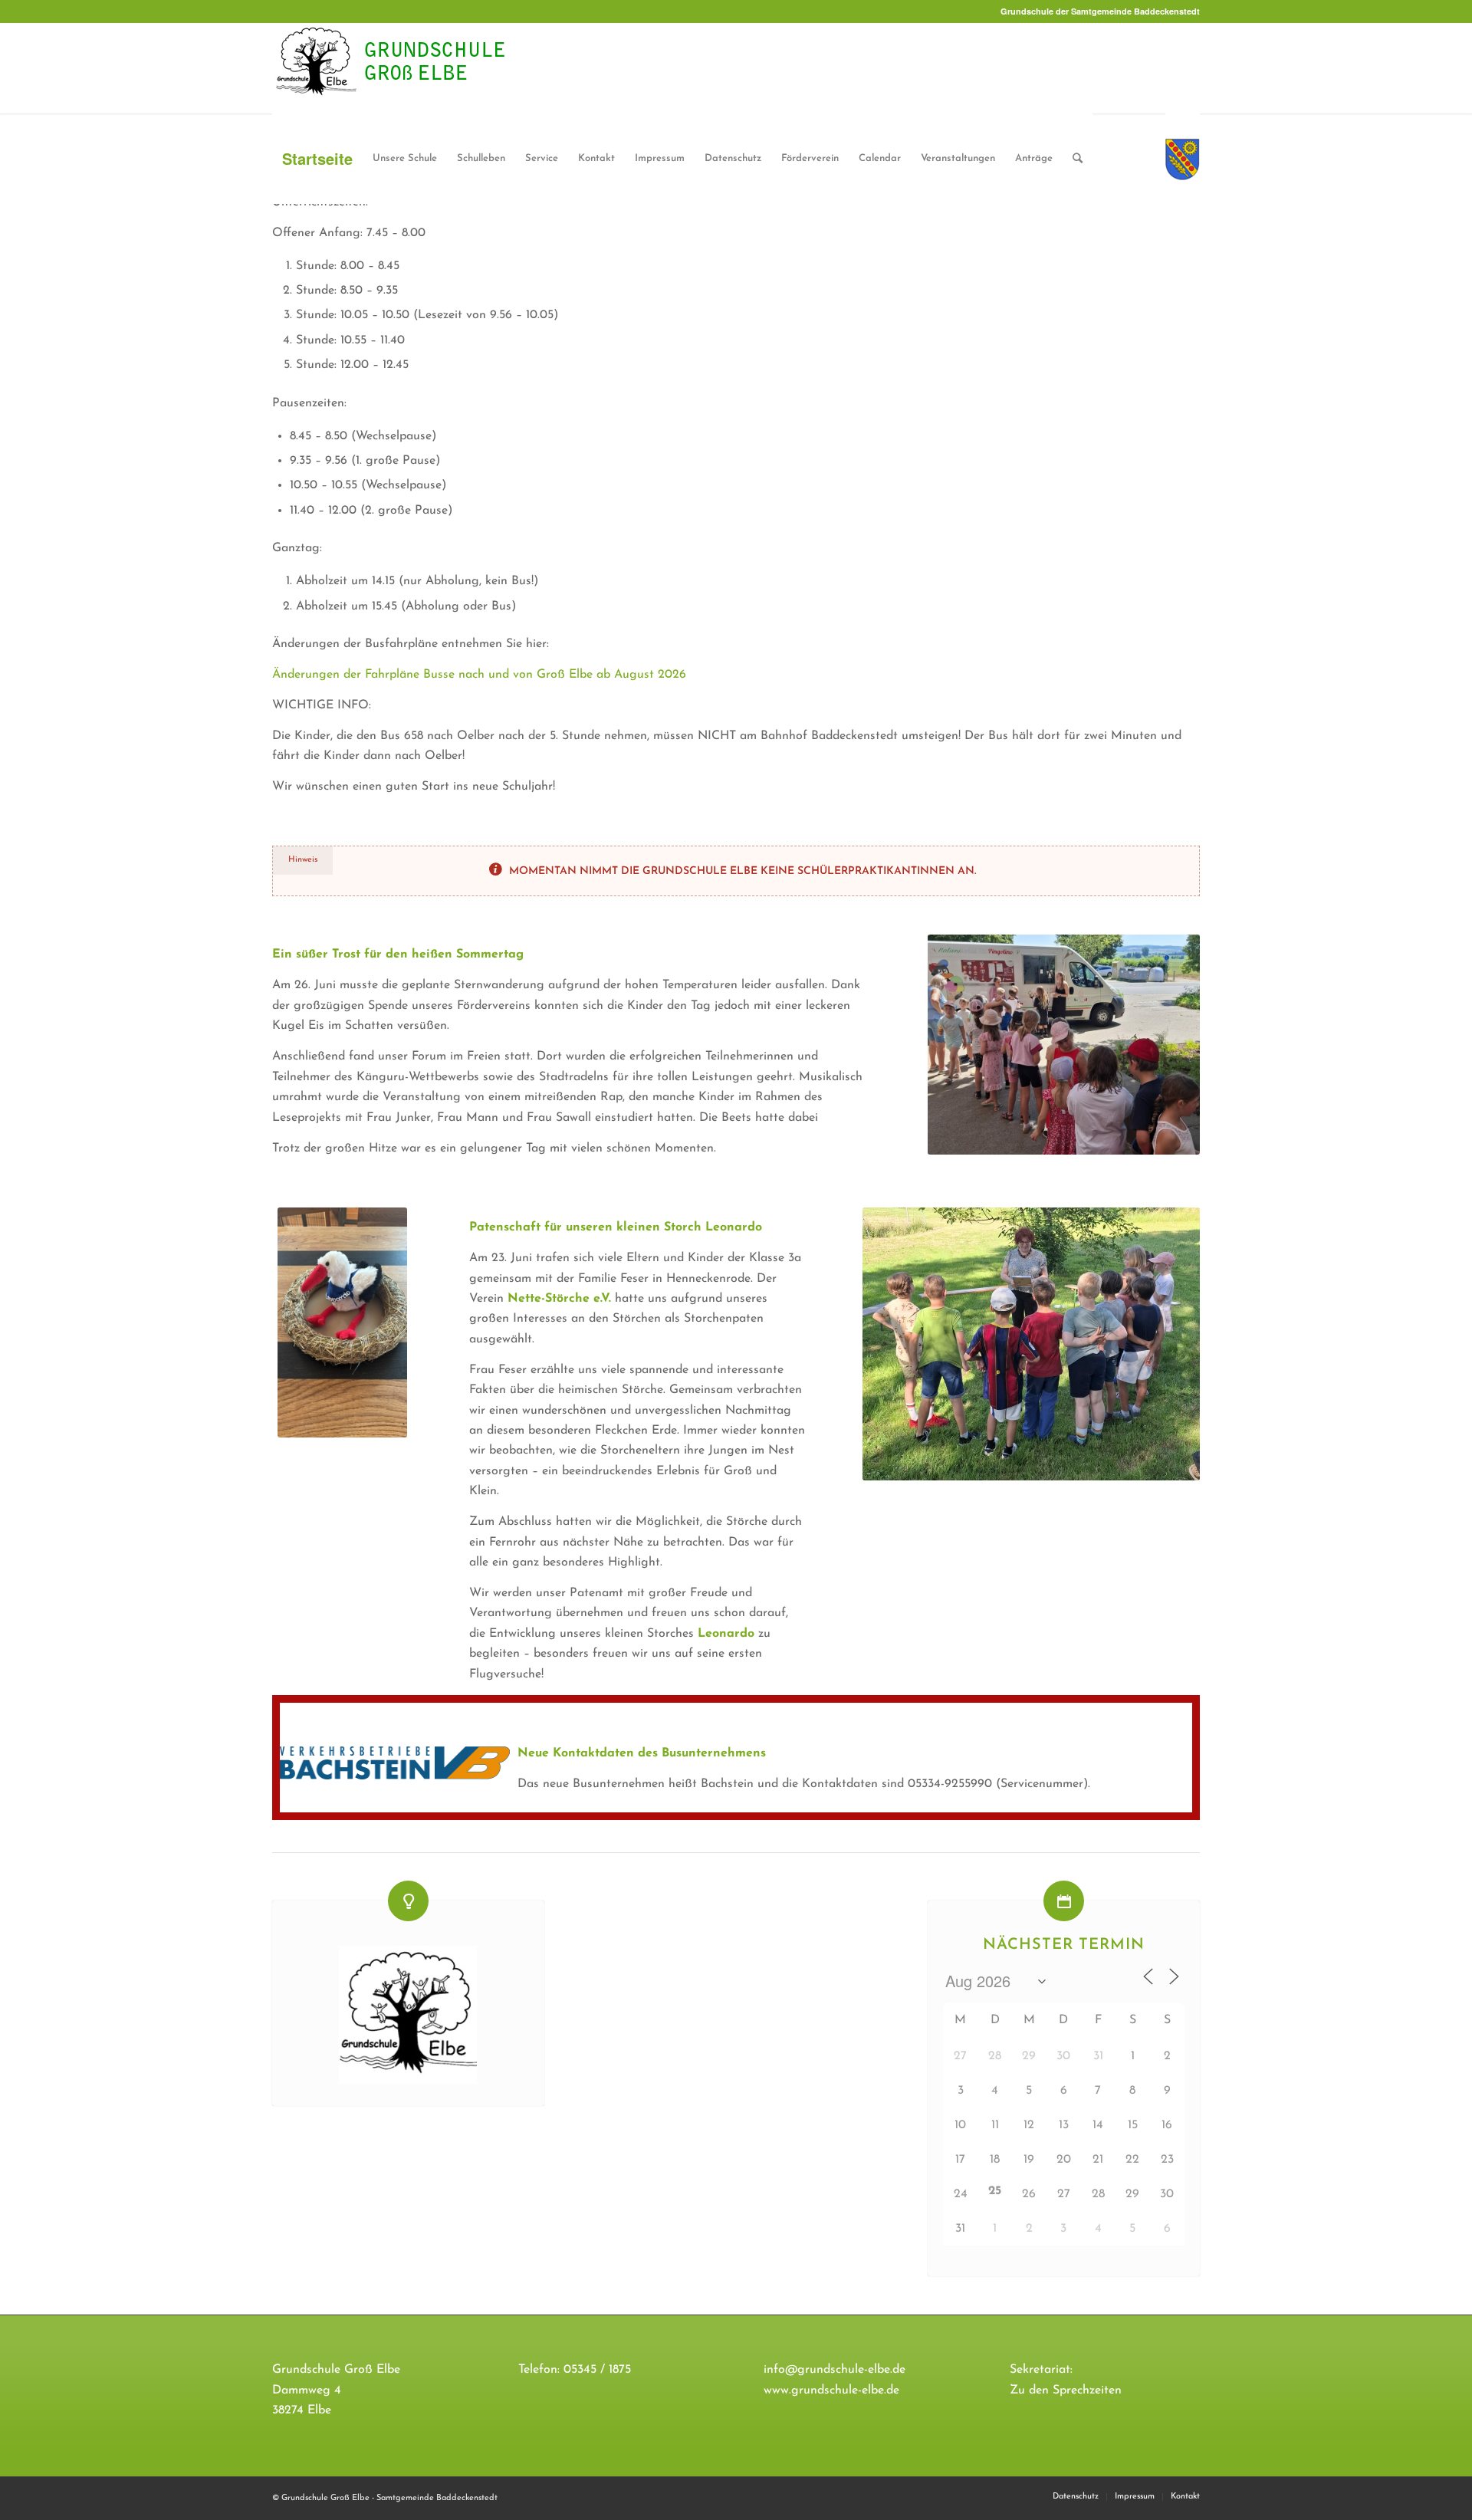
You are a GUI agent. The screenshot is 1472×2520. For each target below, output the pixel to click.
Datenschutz (733, 158)
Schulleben (481, 158)
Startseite (317, 158)
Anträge (1034, 158)
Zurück (962, 1044)
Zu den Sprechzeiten (1066, 2390)
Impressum (660, 158)
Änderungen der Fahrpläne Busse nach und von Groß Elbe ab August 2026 (479, 675)
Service (542, 158)
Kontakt (596, 158)
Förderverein (810, 158)
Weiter (1165, 1044)
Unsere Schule (405, 158)
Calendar (880, 158)
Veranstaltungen (958, 158)
